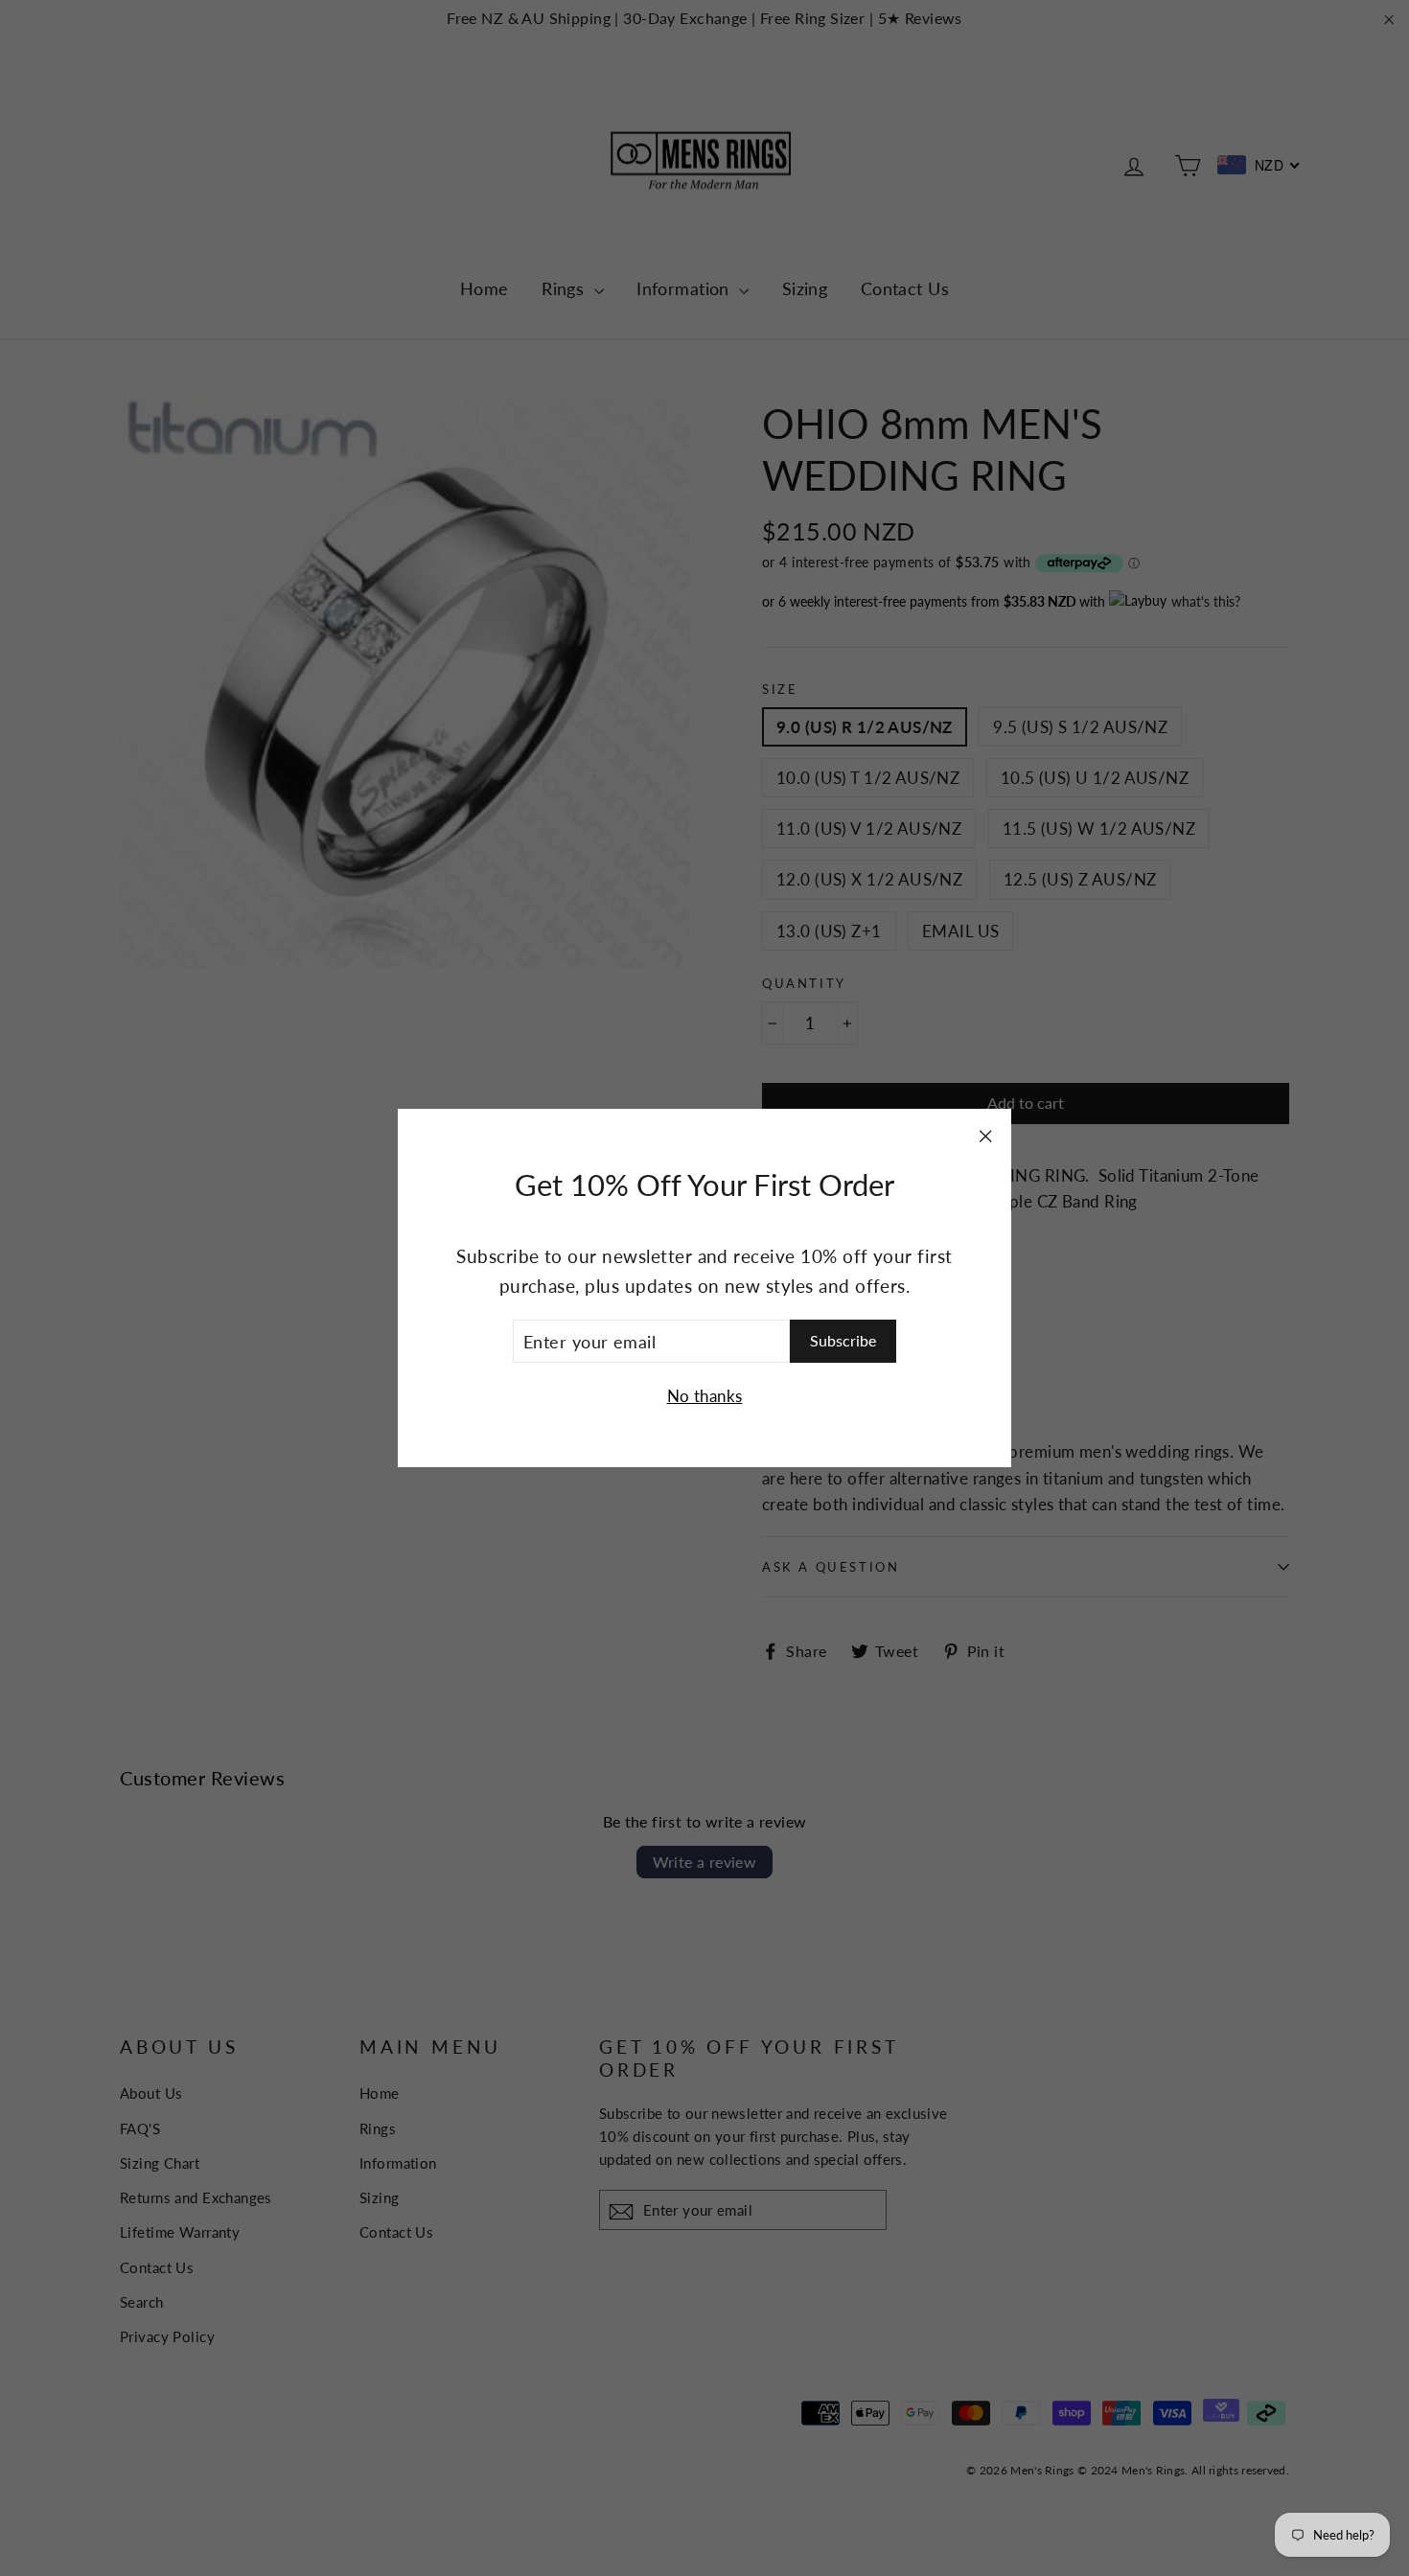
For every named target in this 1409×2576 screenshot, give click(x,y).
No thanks (705, 1396)
